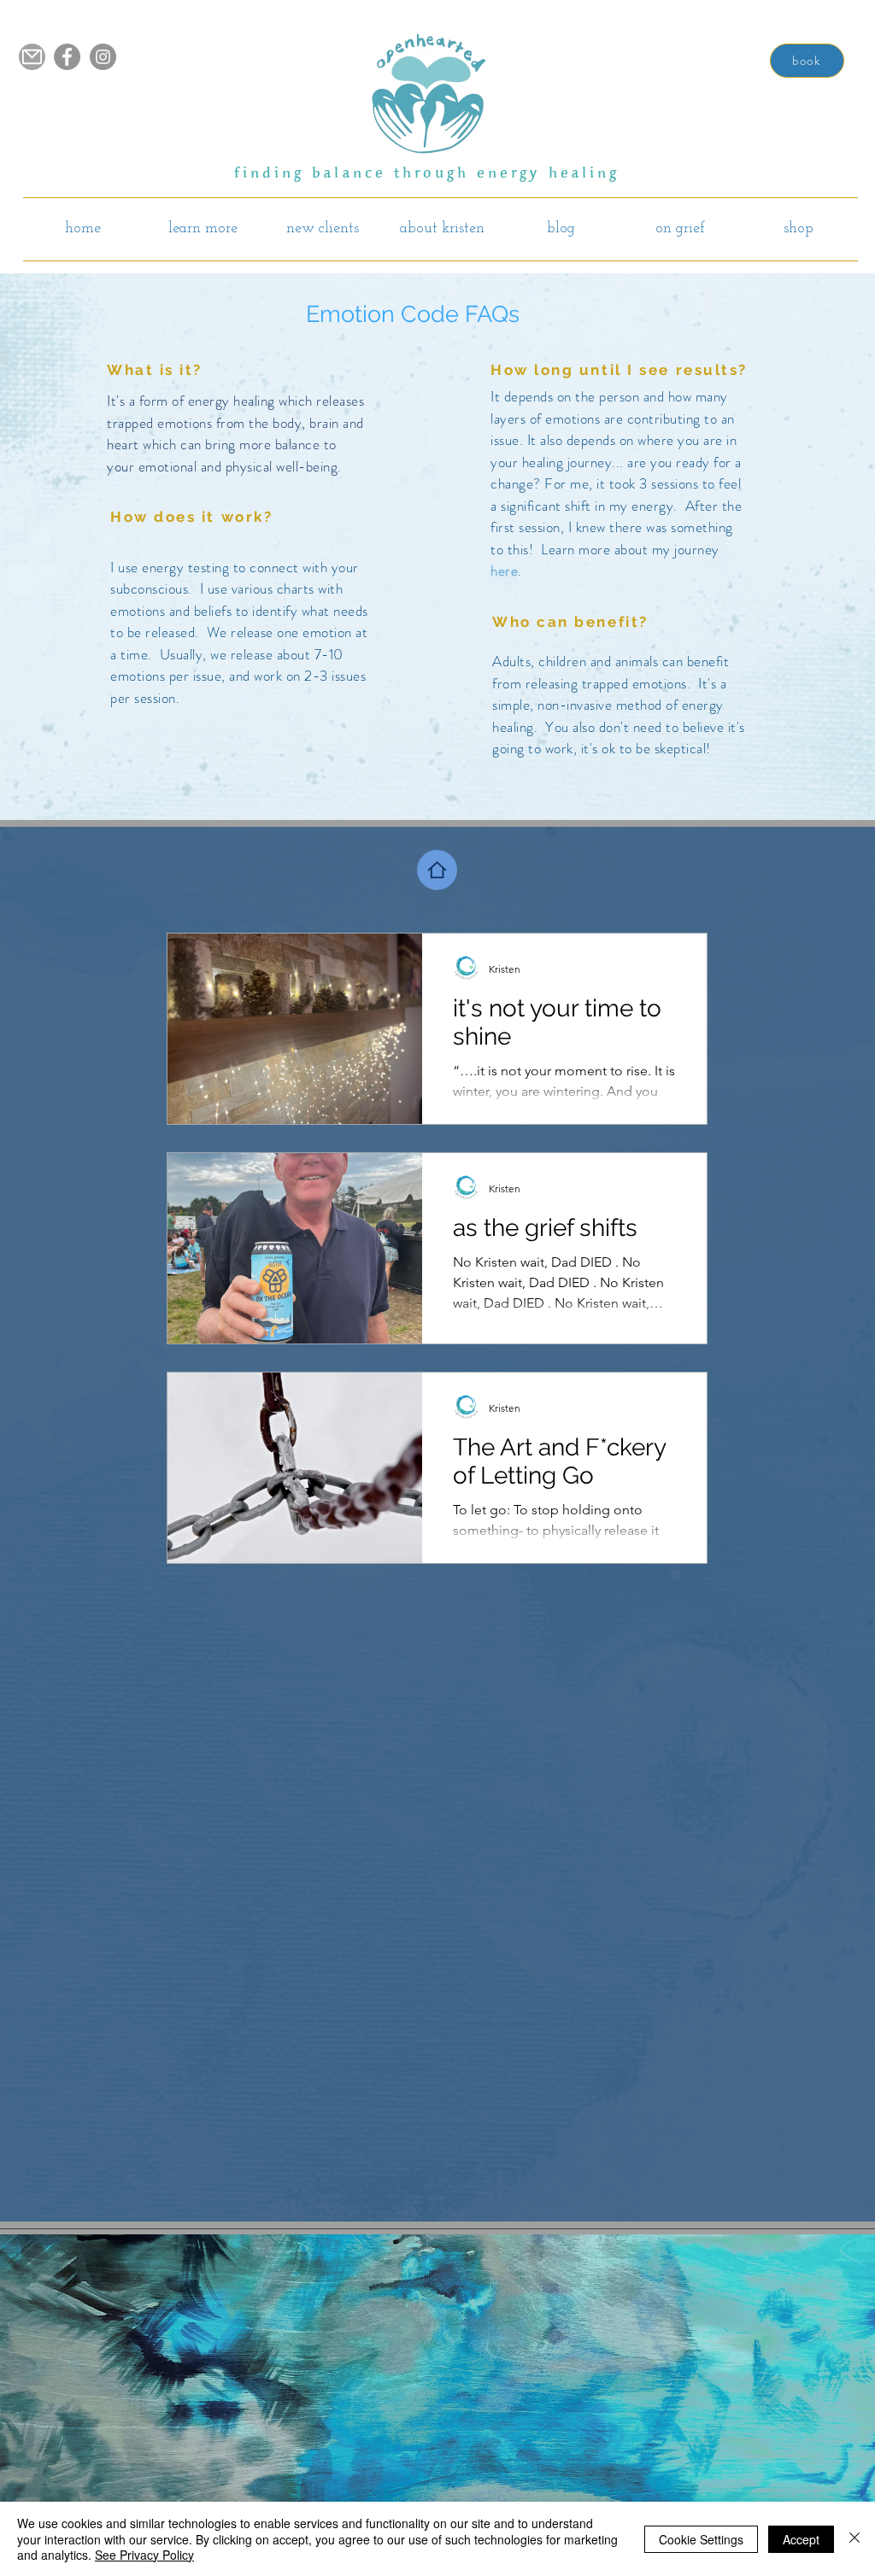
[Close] (854, 2539)
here (504, 571)
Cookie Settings (701, 2539)
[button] (203, 229)
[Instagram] (103, 57)
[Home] (437, 870)
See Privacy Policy (144, 2555)
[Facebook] (67, 57)
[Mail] (32, 57)
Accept (801, 2539)
